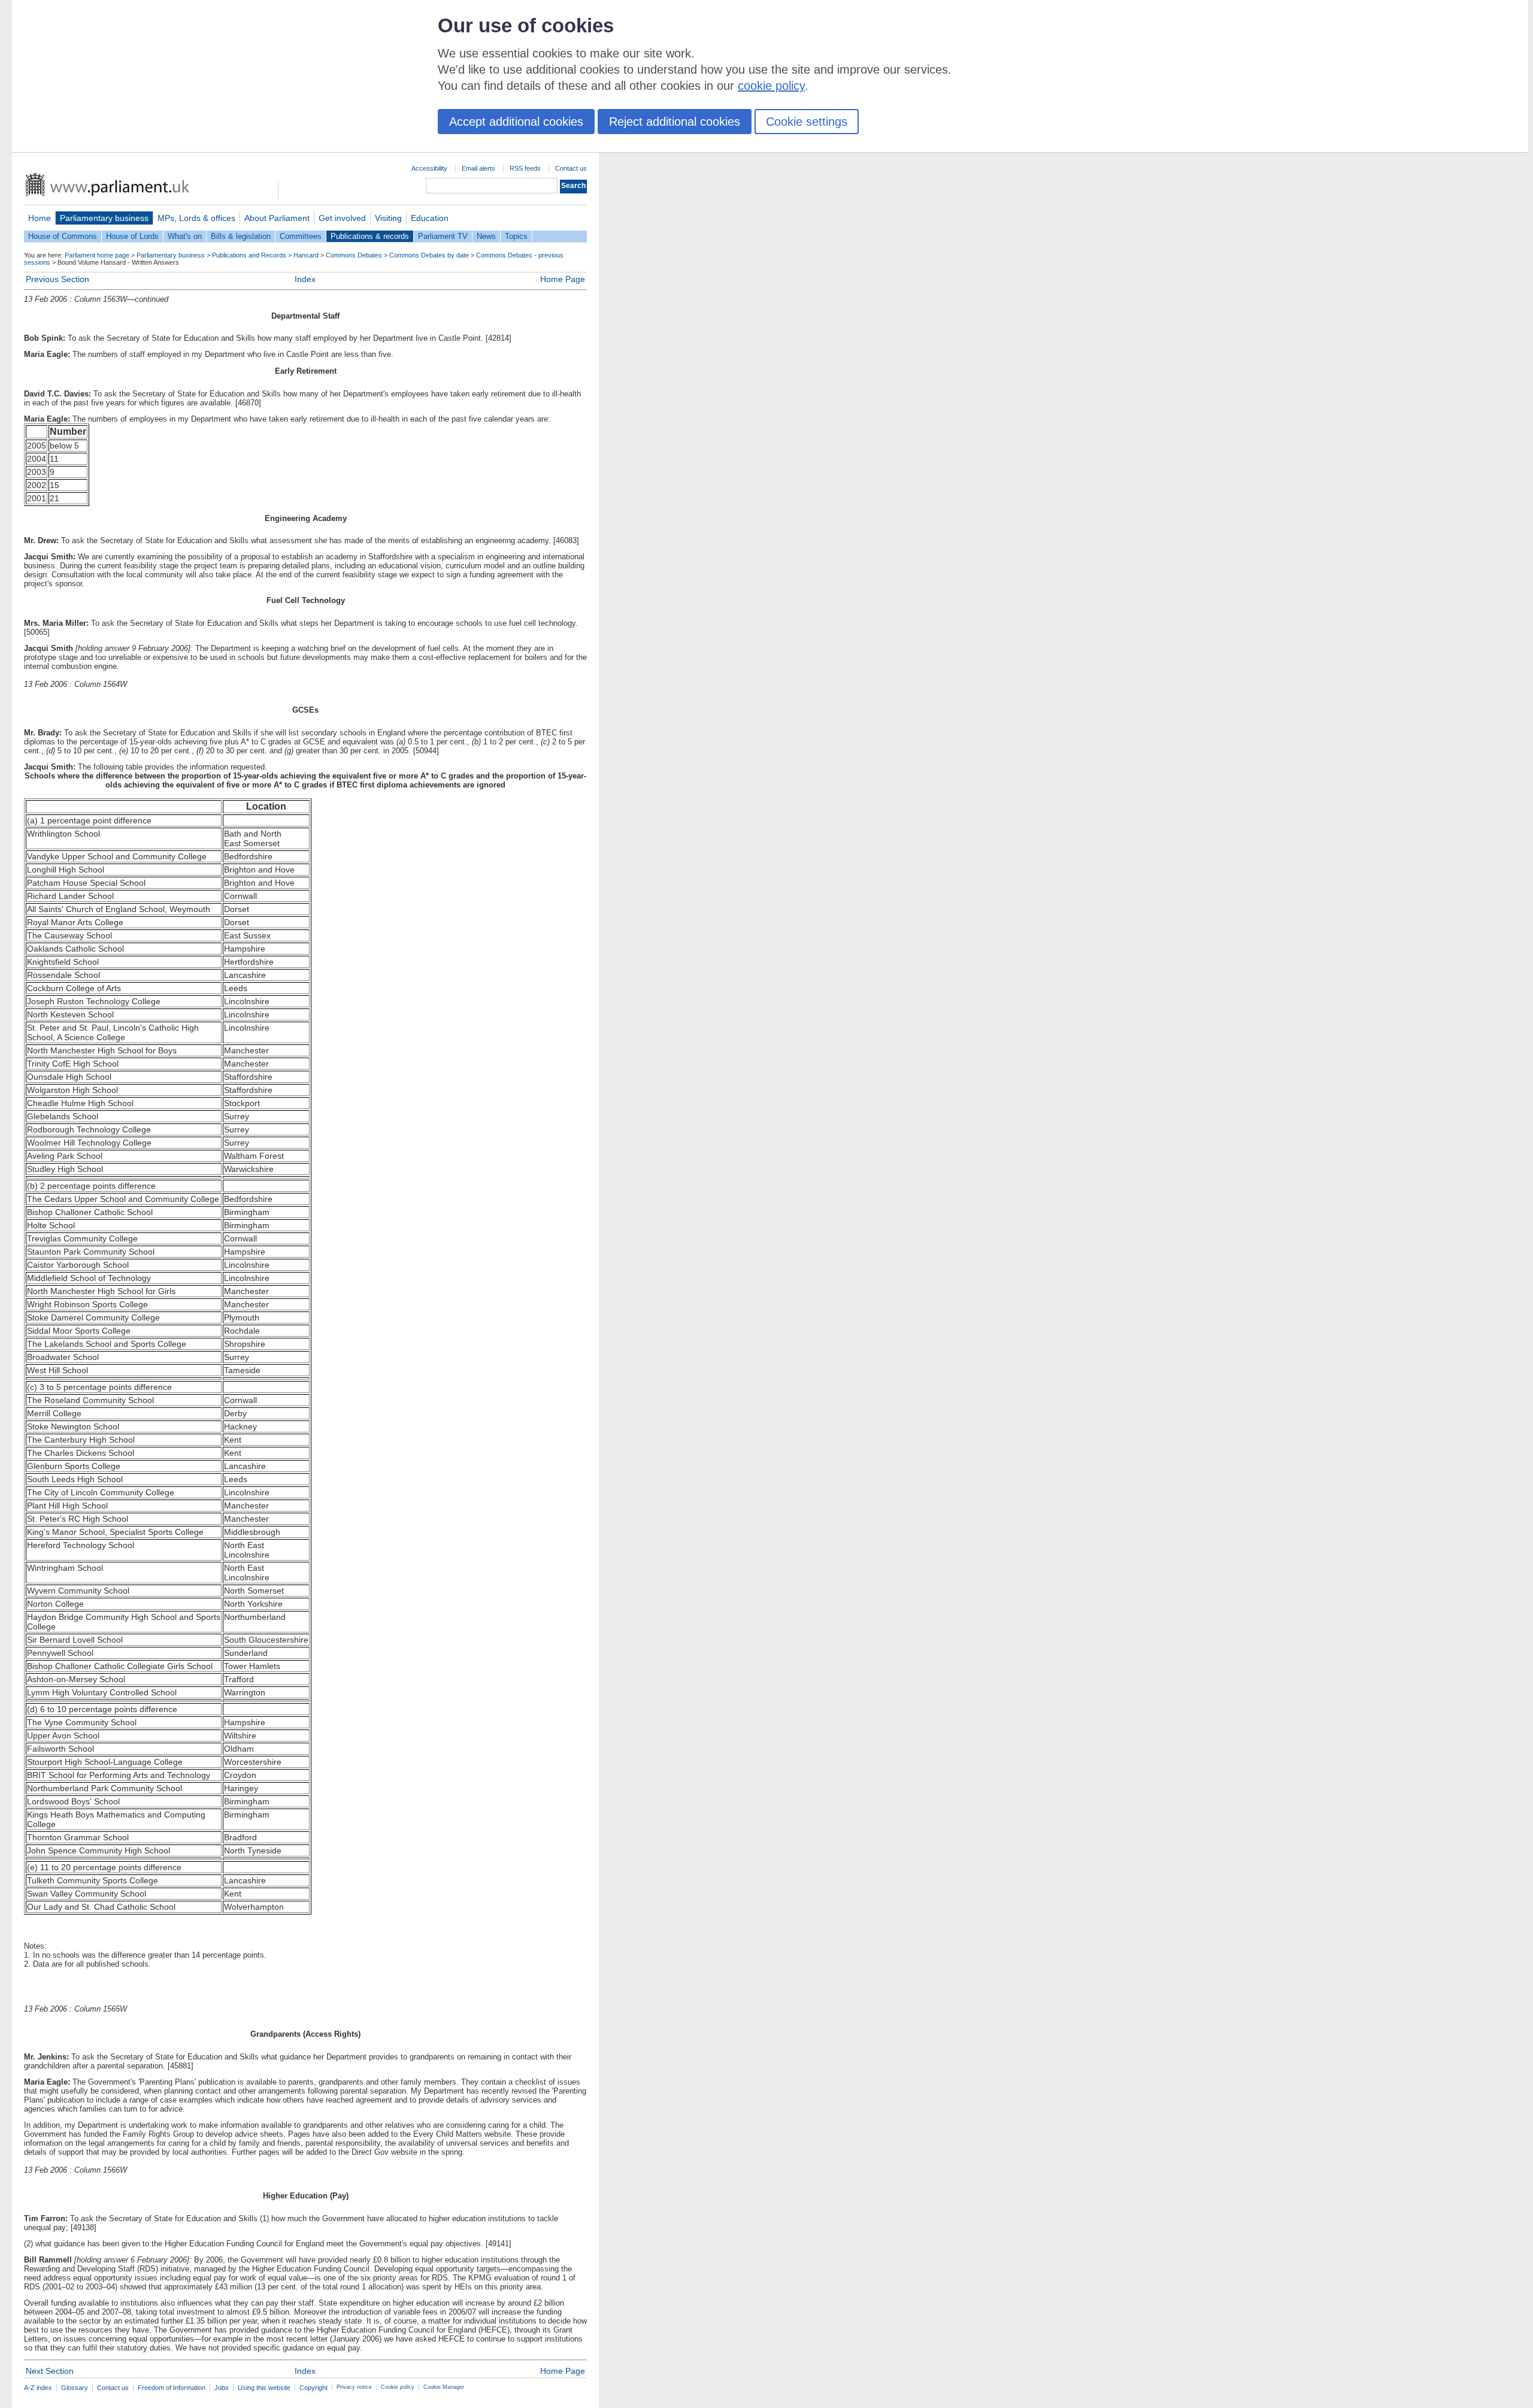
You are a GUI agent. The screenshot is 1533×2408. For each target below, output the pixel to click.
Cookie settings (807, 122)
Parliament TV (443, 236)
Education (430, 218)
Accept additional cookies (516, 122)
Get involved (342, 218)
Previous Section (57, 279)
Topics (516, 236)
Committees (301, 236)
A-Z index (38, 2388)
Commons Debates (354, 255)
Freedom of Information (172, 2388)
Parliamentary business (104, 218)
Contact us (571, 168)
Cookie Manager (444, 2387)
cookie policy (771, 86)
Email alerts (478, 168)
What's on (185, 236)
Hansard (306, 255)
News (486, 236)
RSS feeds (525, 168)
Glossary (75, 2388)
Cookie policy (398, 2387)
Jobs (222, 2388)
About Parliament (277, 218)
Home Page (563, 279)
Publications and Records (249, 255)
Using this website (264, 2388)
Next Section (50, 2371)
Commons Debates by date (429, 255)
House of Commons (63, 236)
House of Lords (132, 236)
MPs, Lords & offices (196, 218)
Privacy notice (354, 2387)
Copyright (313, 2388)
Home (40, 218)
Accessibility (429, 168)
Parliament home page (97, 255)
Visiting (388, 218)
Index (305, 279)
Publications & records (370, 236)
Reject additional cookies (675, 122)
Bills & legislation (241, 236)
